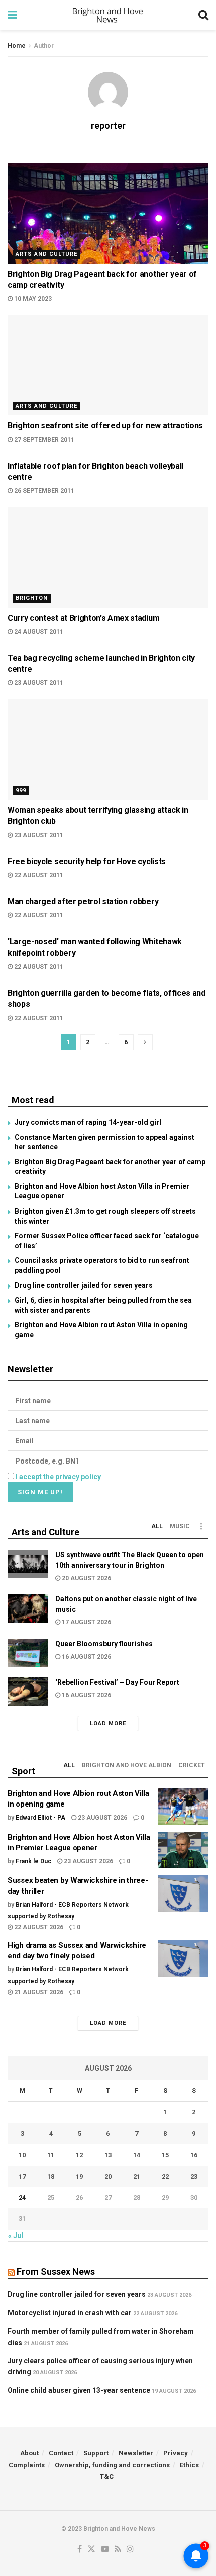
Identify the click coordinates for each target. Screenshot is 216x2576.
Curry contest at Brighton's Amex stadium (83, 618)
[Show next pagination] (145, 1042)
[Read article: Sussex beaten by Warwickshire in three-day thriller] (183, 1894)
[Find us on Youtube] (105, 2550)
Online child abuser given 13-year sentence (79, 2390)
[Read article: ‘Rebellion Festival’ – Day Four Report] (28, 1692)
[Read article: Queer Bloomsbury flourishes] (28, 1653)
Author (44, 46)
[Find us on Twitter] (91, 2550)
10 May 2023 (32, 299)
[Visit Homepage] (108, 15)
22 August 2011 (38, 875)
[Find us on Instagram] (130, 2550)
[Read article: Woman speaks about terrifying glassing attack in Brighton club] (108, 749)
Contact (61, 2453)
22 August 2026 (38, 1927)
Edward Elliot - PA (40, 1818)
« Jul (16, 2236)
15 (165, 2155)
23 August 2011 (38, 683)
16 (194, 2155)
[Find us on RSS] (118, 2550)
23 (194, 2176)
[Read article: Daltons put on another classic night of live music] (28, 1608)
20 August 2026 (86, 1578)
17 (22, 2176)
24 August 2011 (38, 632)
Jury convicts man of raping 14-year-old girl (88, 1122)
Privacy (176, 2453)
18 (51, 2176)
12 (79, 2155)
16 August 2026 (86, 1657)
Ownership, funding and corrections (112, 2465)
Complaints (27, 2465)
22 (165, 2176)
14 (137, 2155)
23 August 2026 (102, 1818)
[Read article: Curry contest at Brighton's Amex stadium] (108, 557)
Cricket (192, 1765)
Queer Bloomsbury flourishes (104, 1644)
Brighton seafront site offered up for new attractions (105, 426)
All (157, 1526)
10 (22, 2155)
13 (108, 2155)
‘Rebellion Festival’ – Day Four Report (117, 1682)
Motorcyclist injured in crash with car (70, 2313)
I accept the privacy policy (58, 1477)
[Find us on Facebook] (80, 2550)
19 (79, 2176)
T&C (107, 2477)
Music (180, 1526)
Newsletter (136, 2453)
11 (51, 2155)
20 (108, 2176)
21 (137, 2176)
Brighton (32, 598)
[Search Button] (203, 15)
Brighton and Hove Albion (127, 1765)
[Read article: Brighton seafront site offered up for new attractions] (108, 365)
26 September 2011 (43, 491)
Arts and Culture (46, 254)
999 (21, 790)
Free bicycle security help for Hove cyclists (87, 861)
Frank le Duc (33, 1861)
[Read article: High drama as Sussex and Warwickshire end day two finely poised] (183, 1958)
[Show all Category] (201, 1526)
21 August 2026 (38, 1992)
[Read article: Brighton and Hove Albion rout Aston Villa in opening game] (183, 1807)
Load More (108, 1723)
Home (17, 46)
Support (96, 2453)
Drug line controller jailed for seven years (84, 1285)
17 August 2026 (86, 1622)
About (29, 2453)
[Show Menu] (12, 15)
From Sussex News (56, 2271)
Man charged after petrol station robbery (83, 901)
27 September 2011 (43, 440)
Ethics (189, 2465)
